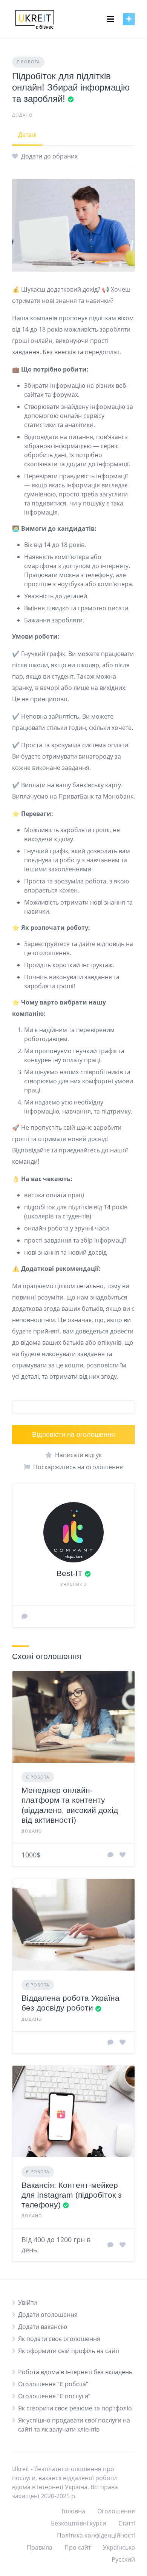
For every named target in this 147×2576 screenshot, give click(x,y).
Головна (73, 2511)
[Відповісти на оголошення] (110, 1855)
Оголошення (116, 2511)
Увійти (28, 2303)
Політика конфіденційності (96, 2535)
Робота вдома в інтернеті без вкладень (75, 2372)
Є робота (28, 62)
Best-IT (70, 1573)
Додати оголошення (48, 2315)
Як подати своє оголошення (59, 2339)
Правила (40, 2547)
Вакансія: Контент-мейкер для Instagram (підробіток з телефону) (72, 2195)
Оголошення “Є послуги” (54, 2396)
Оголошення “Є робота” (53, 2384)
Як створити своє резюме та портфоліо (75, 2408)
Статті (127, 2523)
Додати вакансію (43, 2327)
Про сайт (78, 2547)
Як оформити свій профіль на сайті (69, 2351)
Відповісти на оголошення (73, 1435)
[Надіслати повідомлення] (24, 1616)
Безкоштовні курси (79, 2523)
